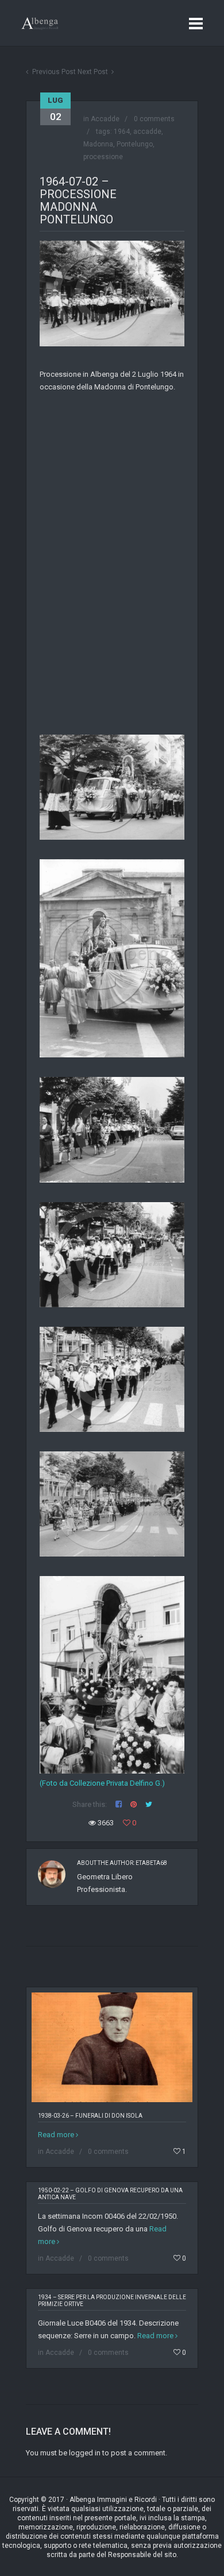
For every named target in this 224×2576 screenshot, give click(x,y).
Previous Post (54, 72)
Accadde (105, 119)
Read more (56, 2135)
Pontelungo (135, 144)
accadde (147, 132)
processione (103, 157)
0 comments (154, 119)
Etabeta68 (151, 1863)
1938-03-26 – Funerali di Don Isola (90, 2116)
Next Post (93, 72)
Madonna (98, 144)
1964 (122, 132)
